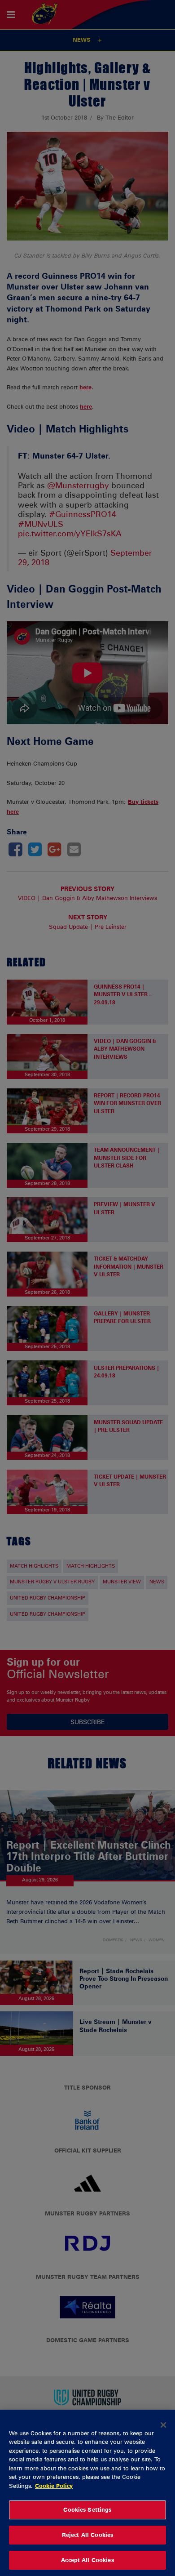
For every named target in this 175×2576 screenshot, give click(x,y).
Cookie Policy (54, 2486)
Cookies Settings (87, 2509)
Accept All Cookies (87, 2560)
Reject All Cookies (87, 2535)
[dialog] (87, 2493)
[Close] (163, 2425)
